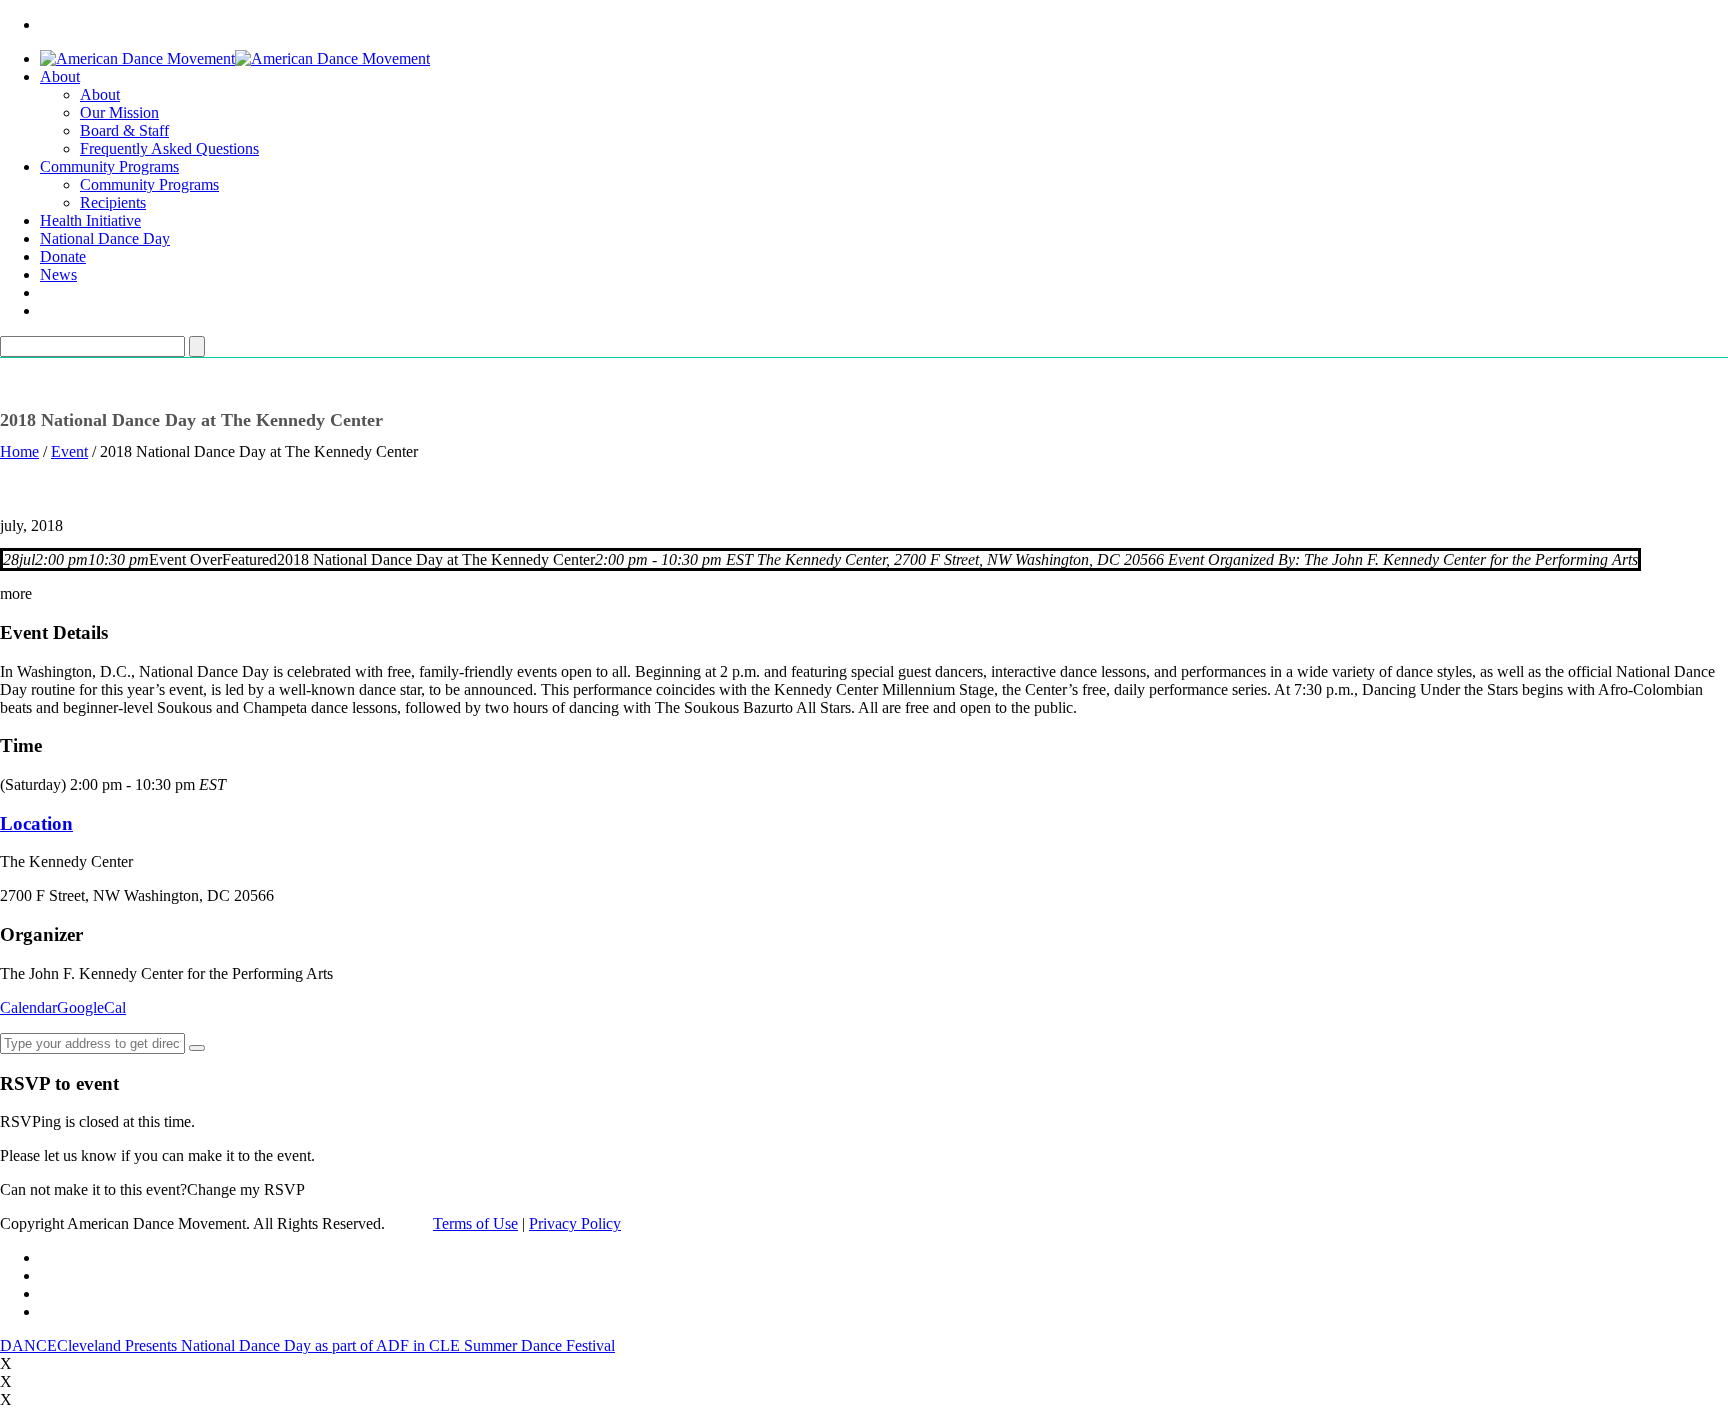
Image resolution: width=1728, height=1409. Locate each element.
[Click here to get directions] (197, 1048)
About (60, 76)
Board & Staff (124, 130)
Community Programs (109, 166)
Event (69, 451)
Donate (63, 256)
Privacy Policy (575, 1223)
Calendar (28, 1007)
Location (36, 823)
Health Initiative (90, 220)
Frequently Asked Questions (169, 148)
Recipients (113, 202)
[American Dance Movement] (235, 58)
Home (19, 451)
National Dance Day (105, 238)
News (58, 274)
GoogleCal (91, 1007)
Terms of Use (475, 1223)
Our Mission (119, 112)
